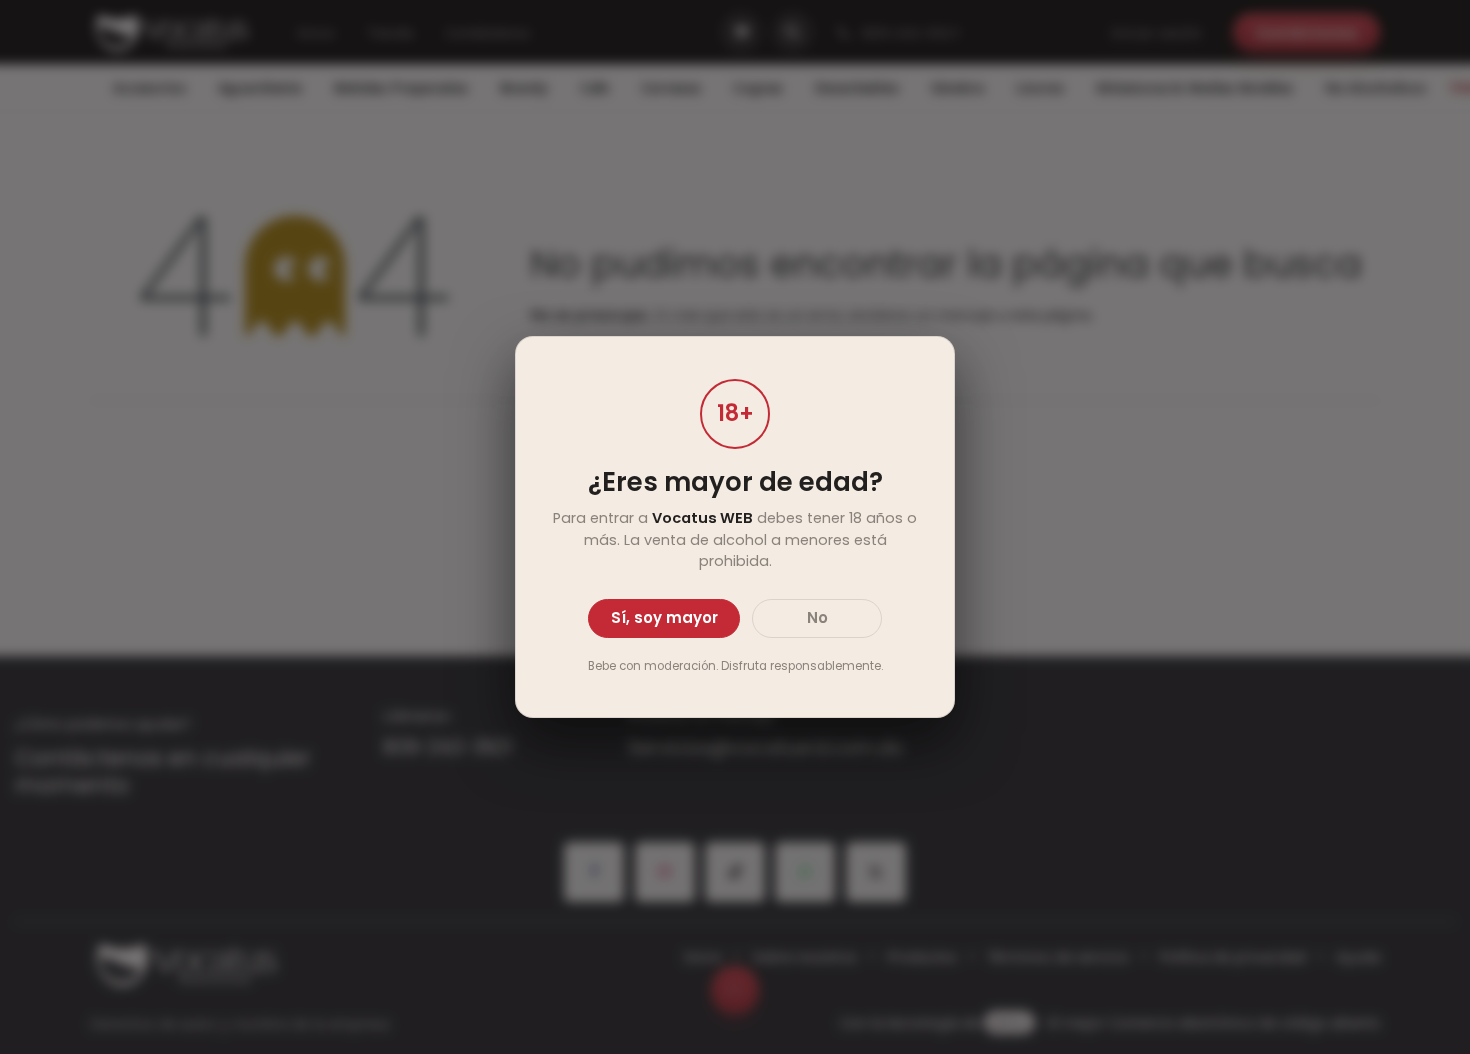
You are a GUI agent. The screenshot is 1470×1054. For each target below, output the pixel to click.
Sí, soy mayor (664, 617)
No (817, 617)
